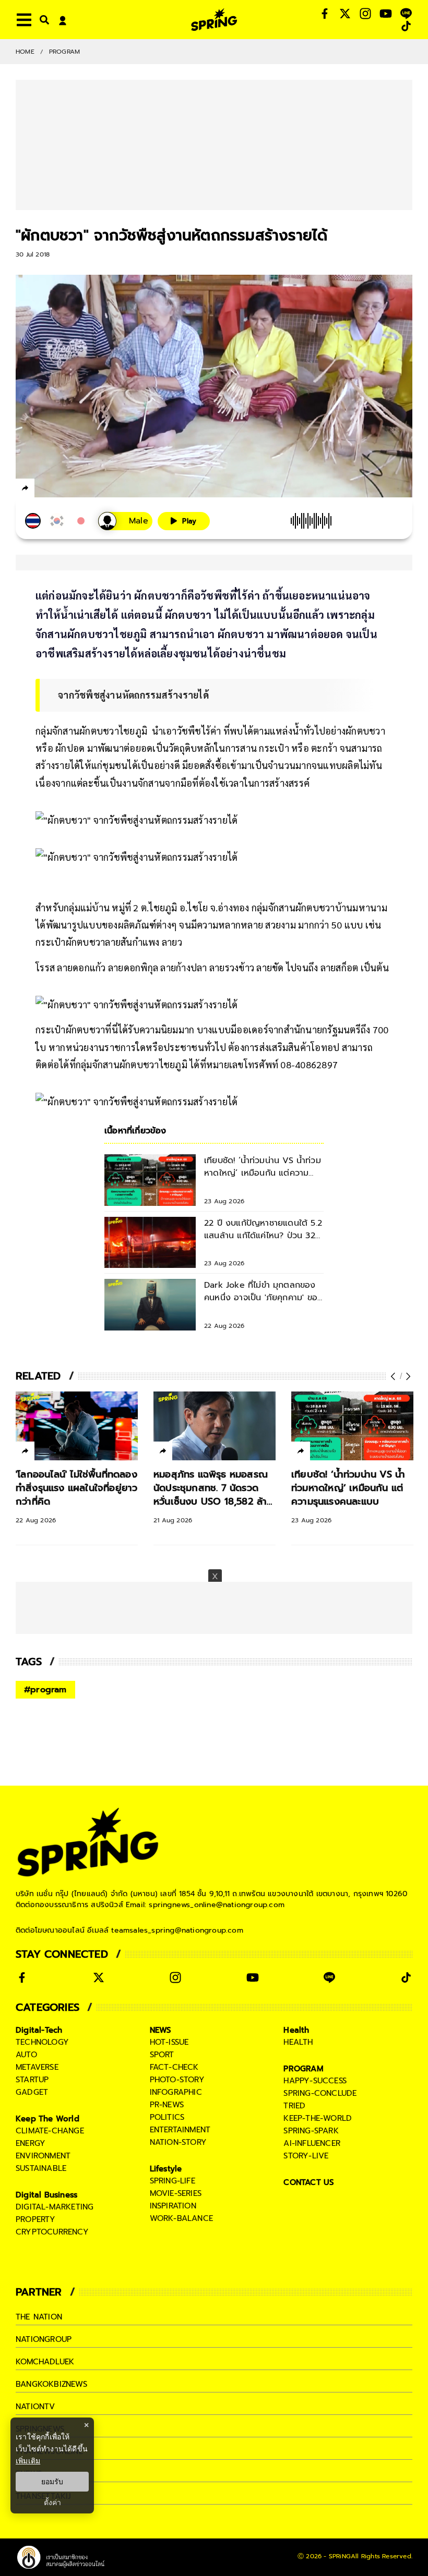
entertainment (180, 2130)
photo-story (177, 2080)
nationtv (35, 2407)
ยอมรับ (52, 2482)
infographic (176, 2092)
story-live (306, 2156)
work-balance (181, 2218)
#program (45, 1690)
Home (25, 52)
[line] (81, 490)
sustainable (41, 2168)
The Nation (39, 2317)
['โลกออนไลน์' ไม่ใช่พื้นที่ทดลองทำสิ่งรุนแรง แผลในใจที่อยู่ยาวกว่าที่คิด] (77, 1426)
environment (43, 2156)
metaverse (37, 2067)
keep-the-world (318, 2118)
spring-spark (311, 2131)
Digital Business (46, 2195)
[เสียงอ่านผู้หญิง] (125, 521)
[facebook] (45, 490)
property (36, 2219)
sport (162, 2055)
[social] (325, 14)
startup (32, 2080)
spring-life (173, 2181)
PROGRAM (64, 52)
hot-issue (169, 2042)
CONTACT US (309, 2182)
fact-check (174, 2067)
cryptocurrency (52, 2232)
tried (294, 2106)
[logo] (214, 20)
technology (42, 2042)
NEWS (161, 2030)
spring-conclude (320, 2093)
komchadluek (45, 2362)
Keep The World (47, 2119)
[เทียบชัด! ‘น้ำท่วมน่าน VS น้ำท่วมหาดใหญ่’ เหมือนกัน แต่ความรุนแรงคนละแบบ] (352, 1426)
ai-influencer (312, 2143)
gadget (32, 2092)
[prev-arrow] (394, 1376)
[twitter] (63, 488)
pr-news (167, 2105)
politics (167, 2117)
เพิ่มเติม (28, 2461)
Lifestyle (166, 2169)
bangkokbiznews (51, 2384)
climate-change (50, 2131)
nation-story (178, 2142)
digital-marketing (55, 2207)
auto (26, 2055)
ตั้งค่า (52, 2502)
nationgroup (44, 2339)
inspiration (173, 2206)
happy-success (315, 2081)
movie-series (176, 2193)
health (298, 2042)
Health (296, 2030)
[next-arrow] (407, 1376)
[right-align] (42, 20)
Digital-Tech (39, 2030)
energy (31, 2143)
